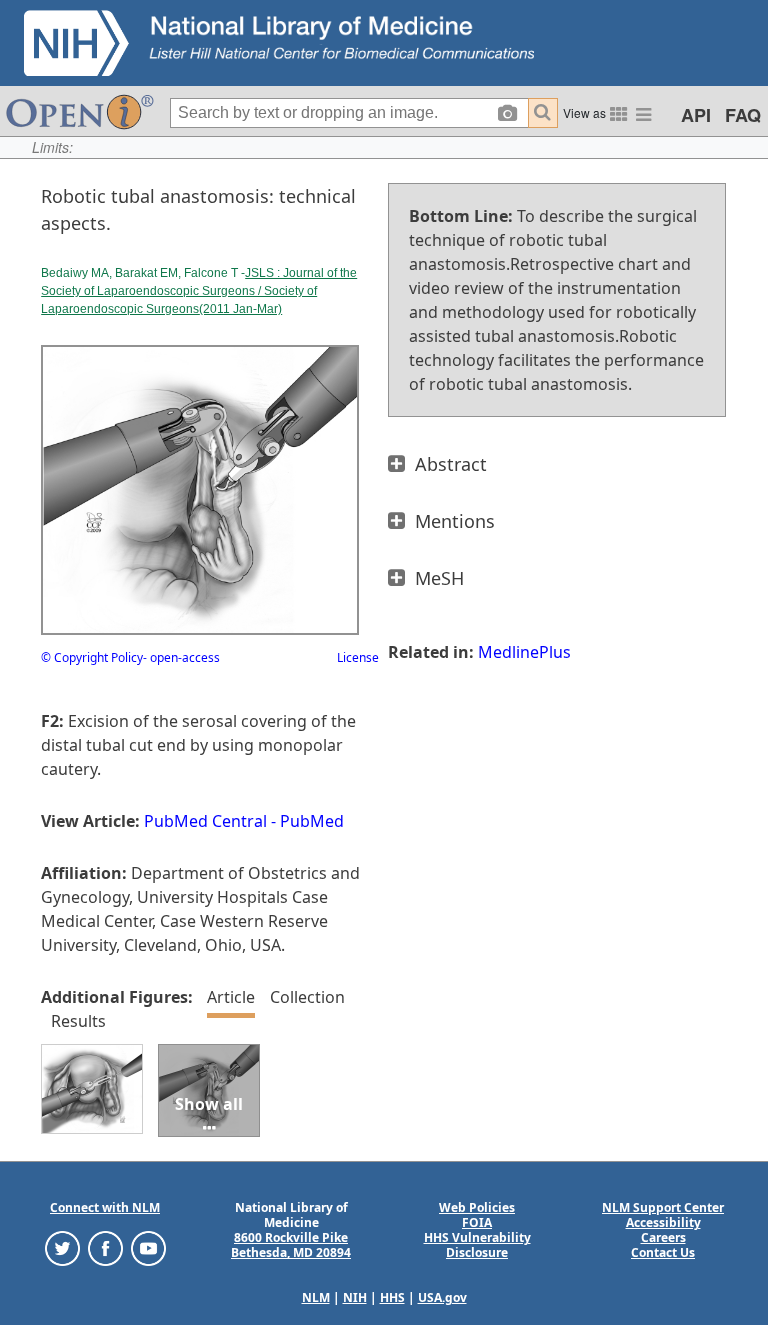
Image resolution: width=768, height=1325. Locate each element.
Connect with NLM (105, 1207)
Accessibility (663, 1222)
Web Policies (477, 1207)
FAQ (743, 115)
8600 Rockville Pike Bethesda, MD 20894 (291, 1245)
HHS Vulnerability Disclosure (477, 1245)
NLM (316, 1297)
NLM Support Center (663, 1207)
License (358, 657)
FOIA (477, 1222)
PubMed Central (205, 821)
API (696, 115)
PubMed (312, 821)
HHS (392, 1297)
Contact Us (663, 1252)
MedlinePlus (524, 652)
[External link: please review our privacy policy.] (62, 1247)
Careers (663, 1237)
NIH (355, 1297)
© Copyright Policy (92, 657)
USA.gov (442, 1297)
